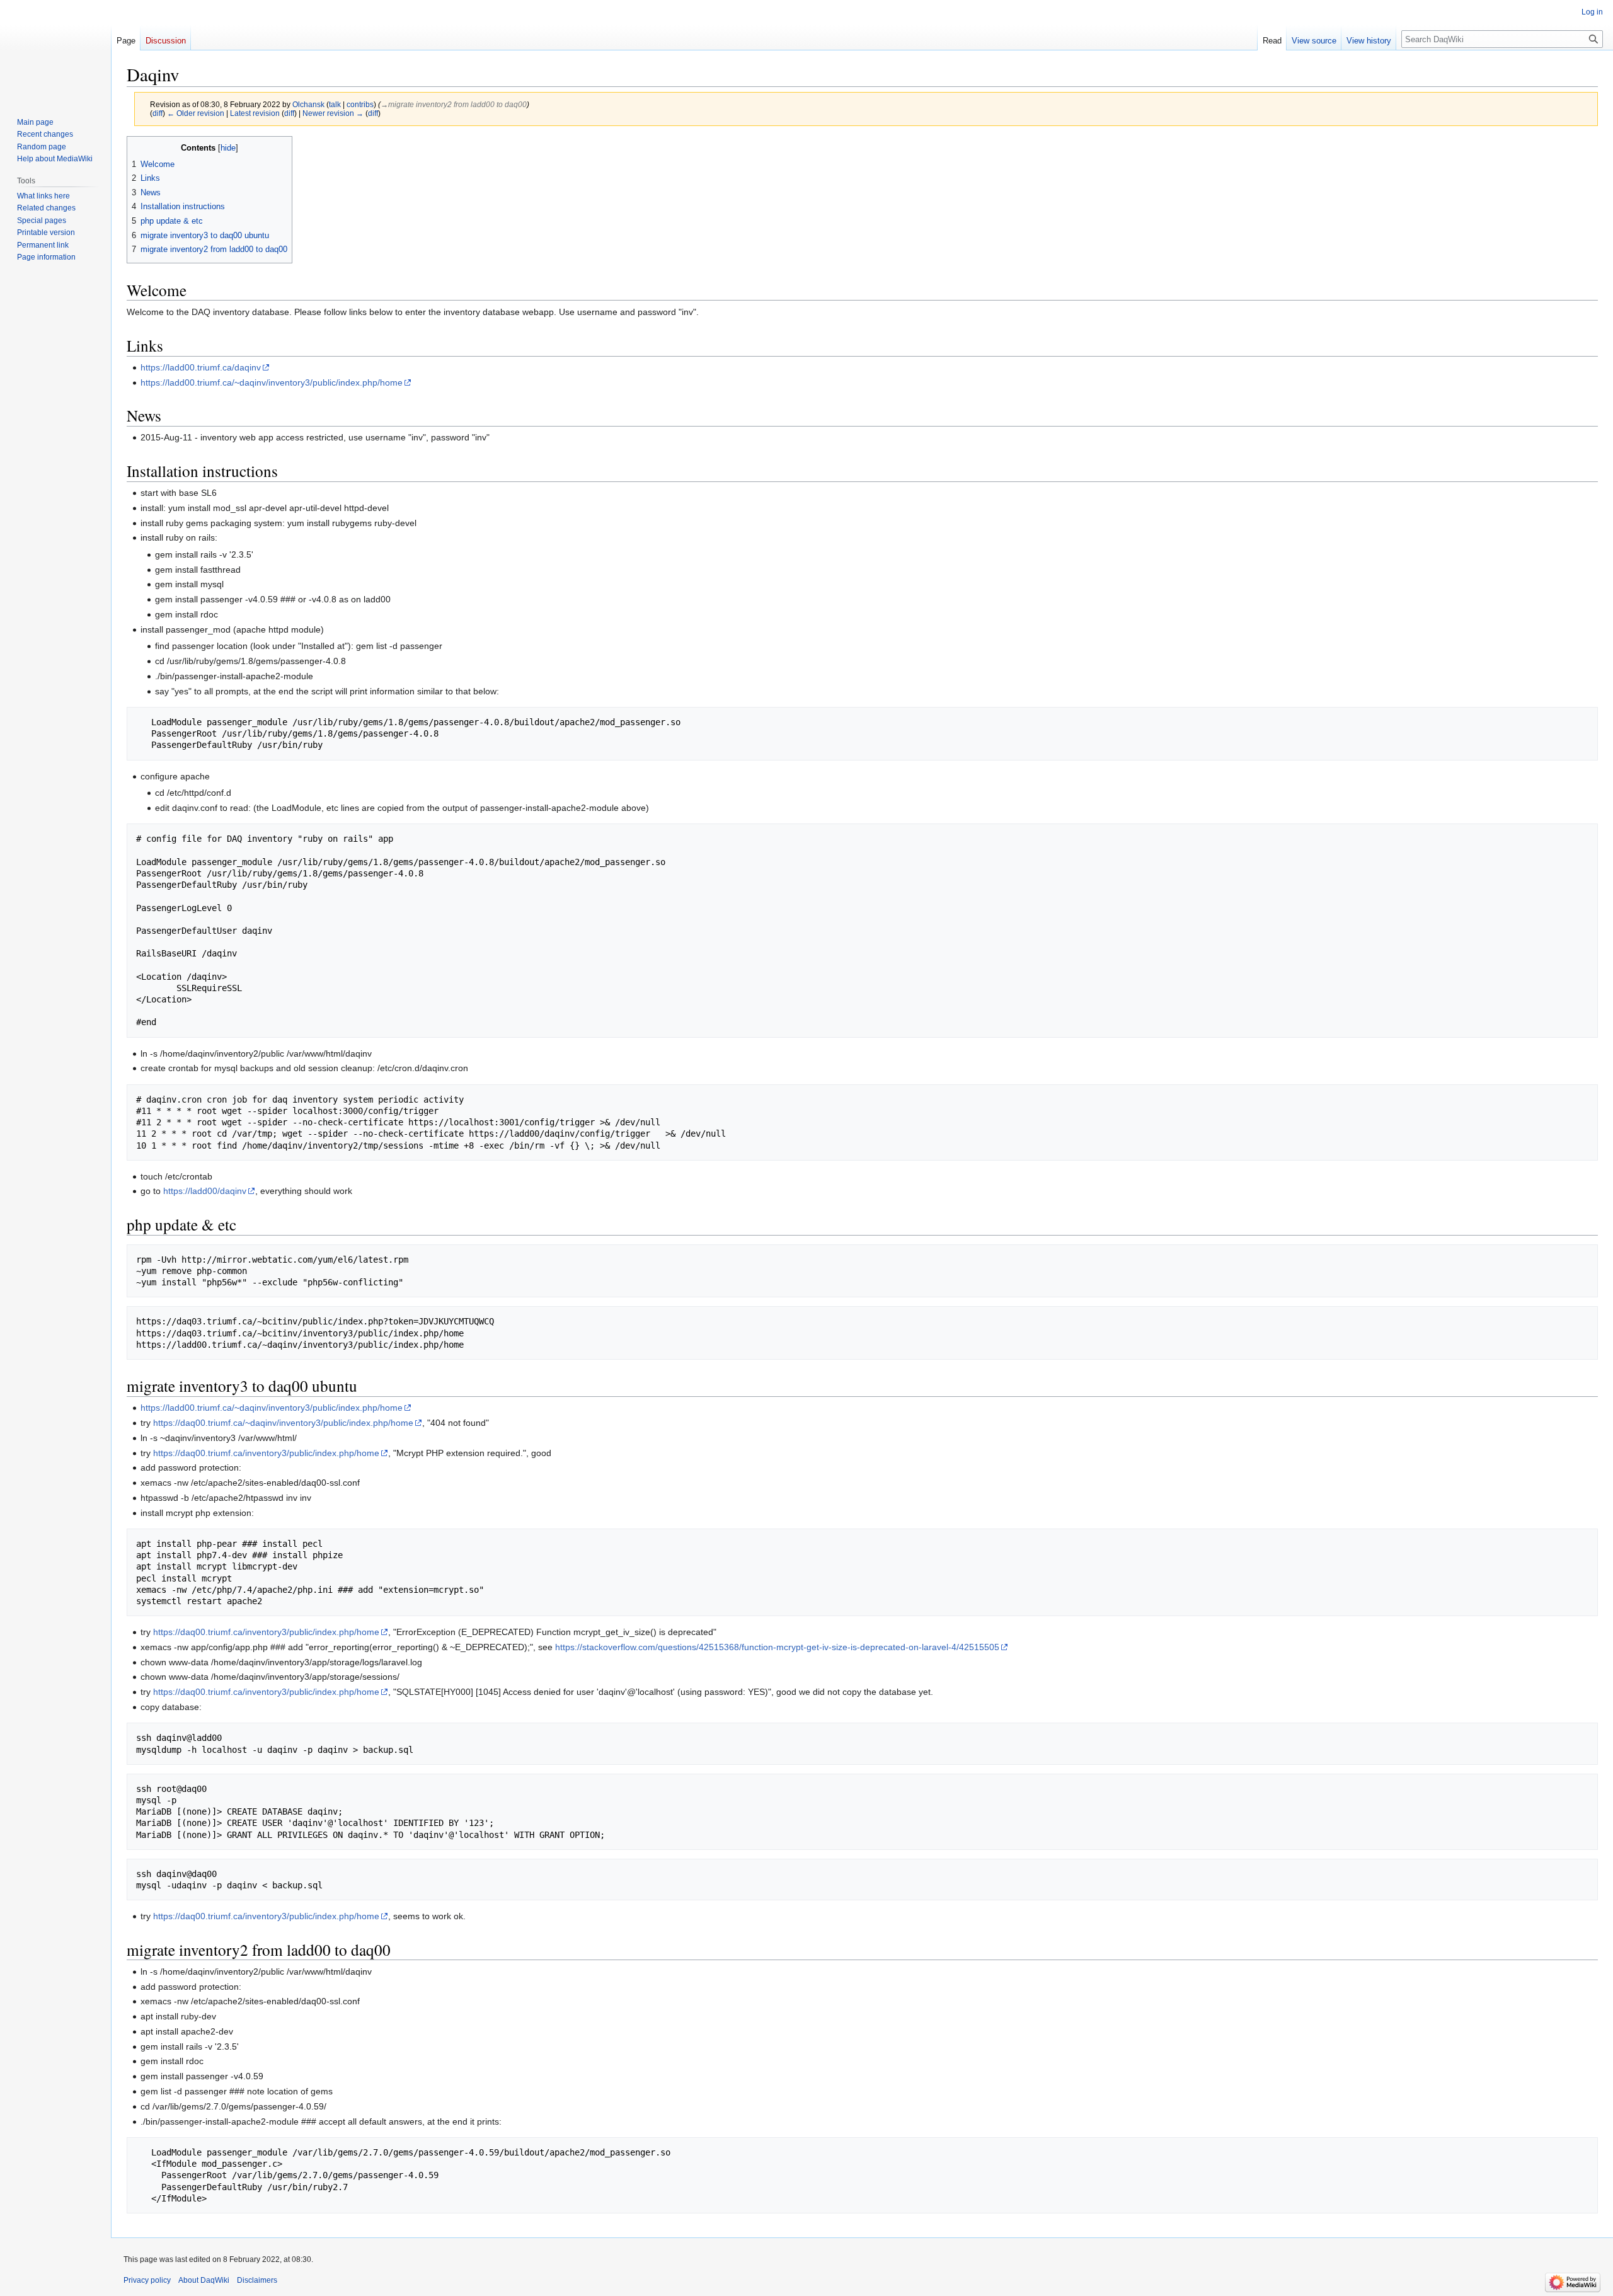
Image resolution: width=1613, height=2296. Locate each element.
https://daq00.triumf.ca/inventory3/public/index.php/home (266, 1453)
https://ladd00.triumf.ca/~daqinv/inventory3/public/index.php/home (272, 382)
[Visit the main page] (55, 50)
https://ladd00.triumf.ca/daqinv (201, 367)
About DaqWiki (204, 2280)
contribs (360, 104)
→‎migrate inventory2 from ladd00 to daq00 (454, 104)
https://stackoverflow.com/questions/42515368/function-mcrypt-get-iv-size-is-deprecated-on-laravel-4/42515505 (777, 1647)
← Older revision (196, 113)
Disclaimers (257, 2280)
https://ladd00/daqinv (205, 1191)
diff (158, 113)
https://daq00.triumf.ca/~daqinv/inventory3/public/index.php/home (283, 1423)
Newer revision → (333, 113)
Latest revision (255, 113)
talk (335, 104)
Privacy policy (147, 2280)
